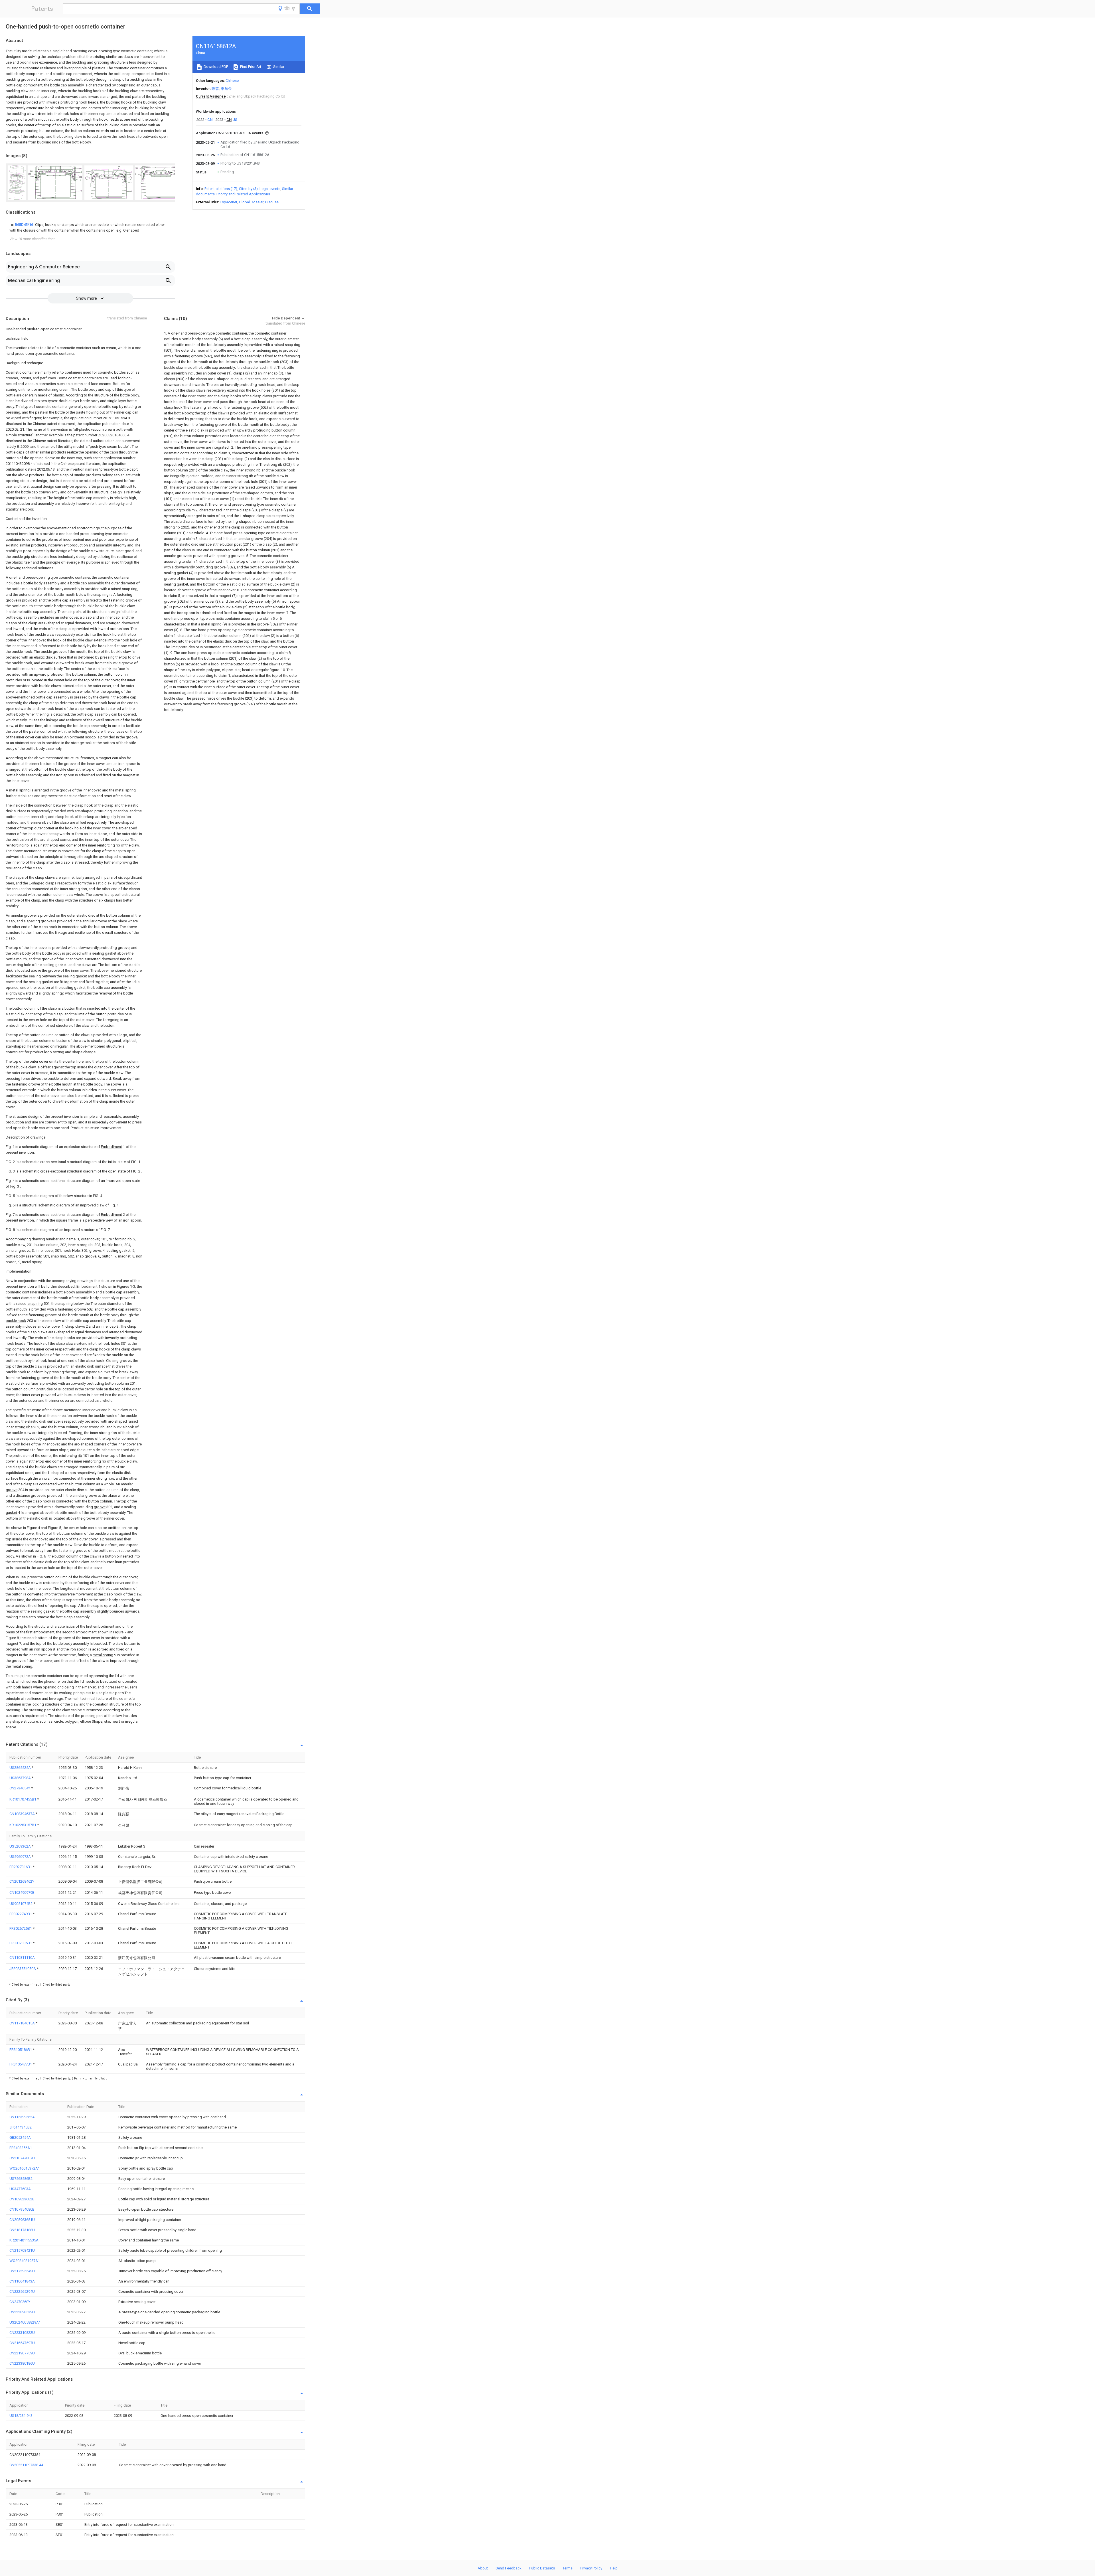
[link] (90, 228)
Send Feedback (509, 2568)
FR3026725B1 (21, 1928)
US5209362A (21, 1846)
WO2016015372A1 (25, 2168)
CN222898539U (22, 2312)
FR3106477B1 (21, 2064)
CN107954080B (22, 2209)
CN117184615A (23, 2023)
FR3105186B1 (21, 2050)
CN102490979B (22, 1892)
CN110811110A (22, 1958)
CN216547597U (22, 2343)
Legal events (270, 189)
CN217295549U (22, 2271)
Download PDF (215, 67)
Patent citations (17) (221, 189)
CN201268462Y (22, 1881)
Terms (568, 2568)
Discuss (272, 202)
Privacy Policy (591, 2568)
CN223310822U (22, 2333)
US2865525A (21, 1768)
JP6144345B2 (21, 2127)
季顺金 (226, 89)
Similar (278, 67)
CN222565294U (22, 2292)
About (483, 2568)
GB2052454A (20, 2137)
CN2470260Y (20, 2302)
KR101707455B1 (23, 1799)
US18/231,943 (21, 2416)
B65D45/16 (24, 225)
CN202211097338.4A (27, 2465)
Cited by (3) (248, 189)
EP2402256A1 (21, 2148)
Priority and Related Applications (243, 194)
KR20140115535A (24, 2240)
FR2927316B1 (21, 1867)
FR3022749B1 (21, 1914)
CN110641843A (22, 2281)
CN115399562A (22, 2117)
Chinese (232, 81)
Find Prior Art (250, 67)
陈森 (215, 89)
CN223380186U (22, 2363)
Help (614, 2568)
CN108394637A (23, 1814)
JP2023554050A (23, 1969)
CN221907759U (22, 2353)
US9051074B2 (21, 1904)
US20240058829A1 (25, 2322)
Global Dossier (251, 202)
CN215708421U (22, 2250)
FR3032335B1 (21, 1943)
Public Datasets (542, 2568)
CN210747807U (22, 2158)
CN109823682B (22, 2199)
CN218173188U (22, 2230)
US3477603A (20, 2189)
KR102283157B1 (23, 1825)
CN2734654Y (20, 1788)
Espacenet (229, 202)
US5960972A (21, 1857)
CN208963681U (22, 2220)
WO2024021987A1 (25, 2261)
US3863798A (21, 1778)
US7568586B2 (21, 2179)
